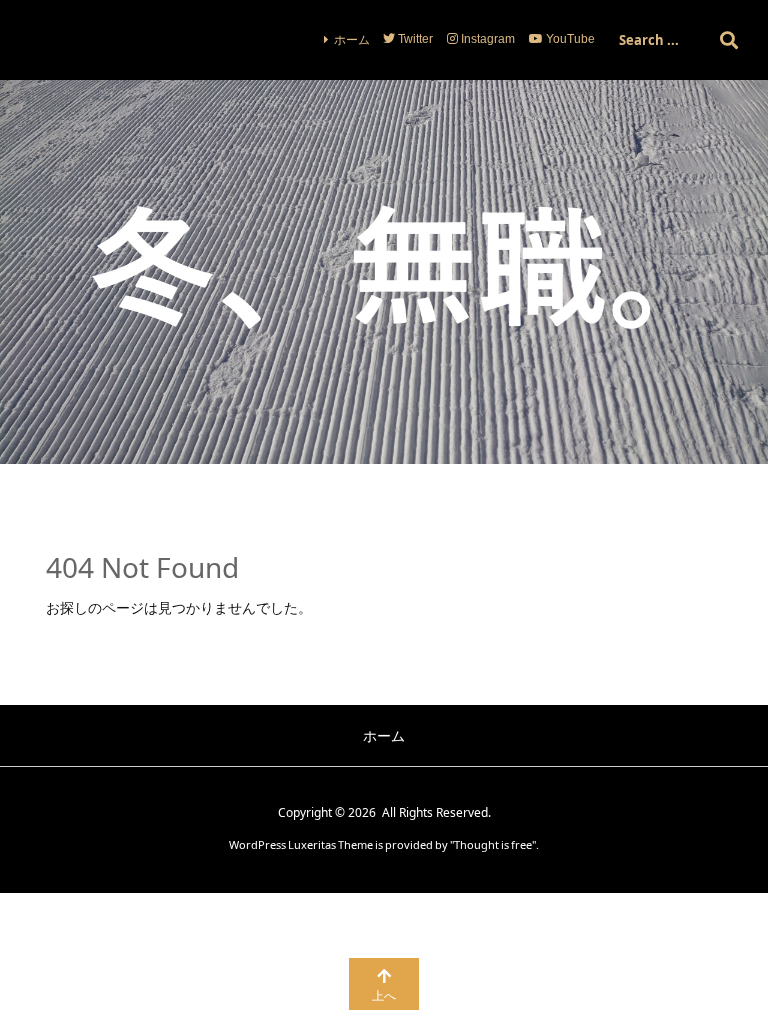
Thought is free (493, 844)
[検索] (729, 40)
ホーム (352, 39)
